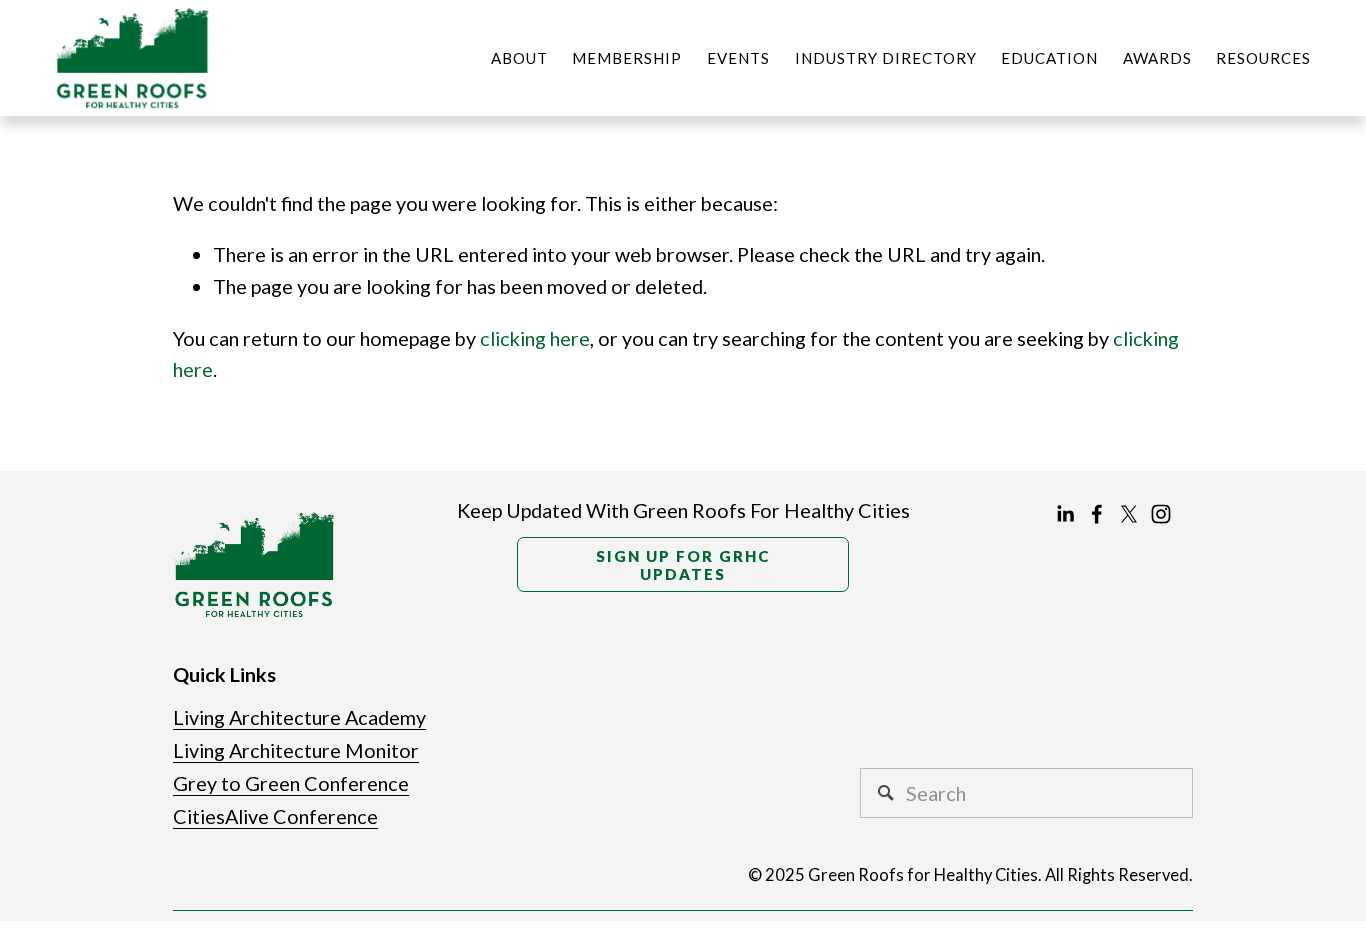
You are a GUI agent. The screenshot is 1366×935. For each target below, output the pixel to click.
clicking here (535, 338)
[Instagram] (1161, 514)
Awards (1157, 58)
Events (738, 58)
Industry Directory (886, 58)
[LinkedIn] (1065, 514)
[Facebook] (1097, 514)
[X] (1129, 514)
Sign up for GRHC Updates (683, 565)
